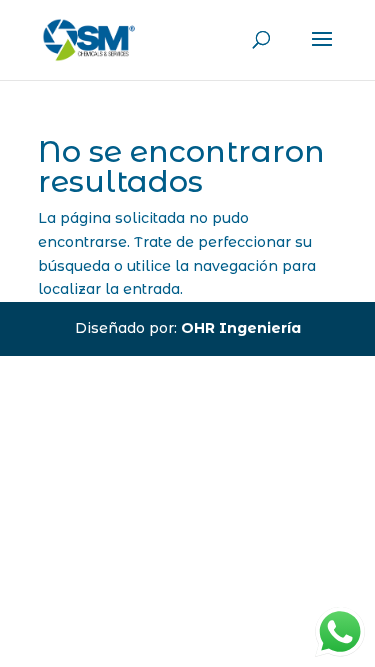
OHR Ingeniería (241, 328)
